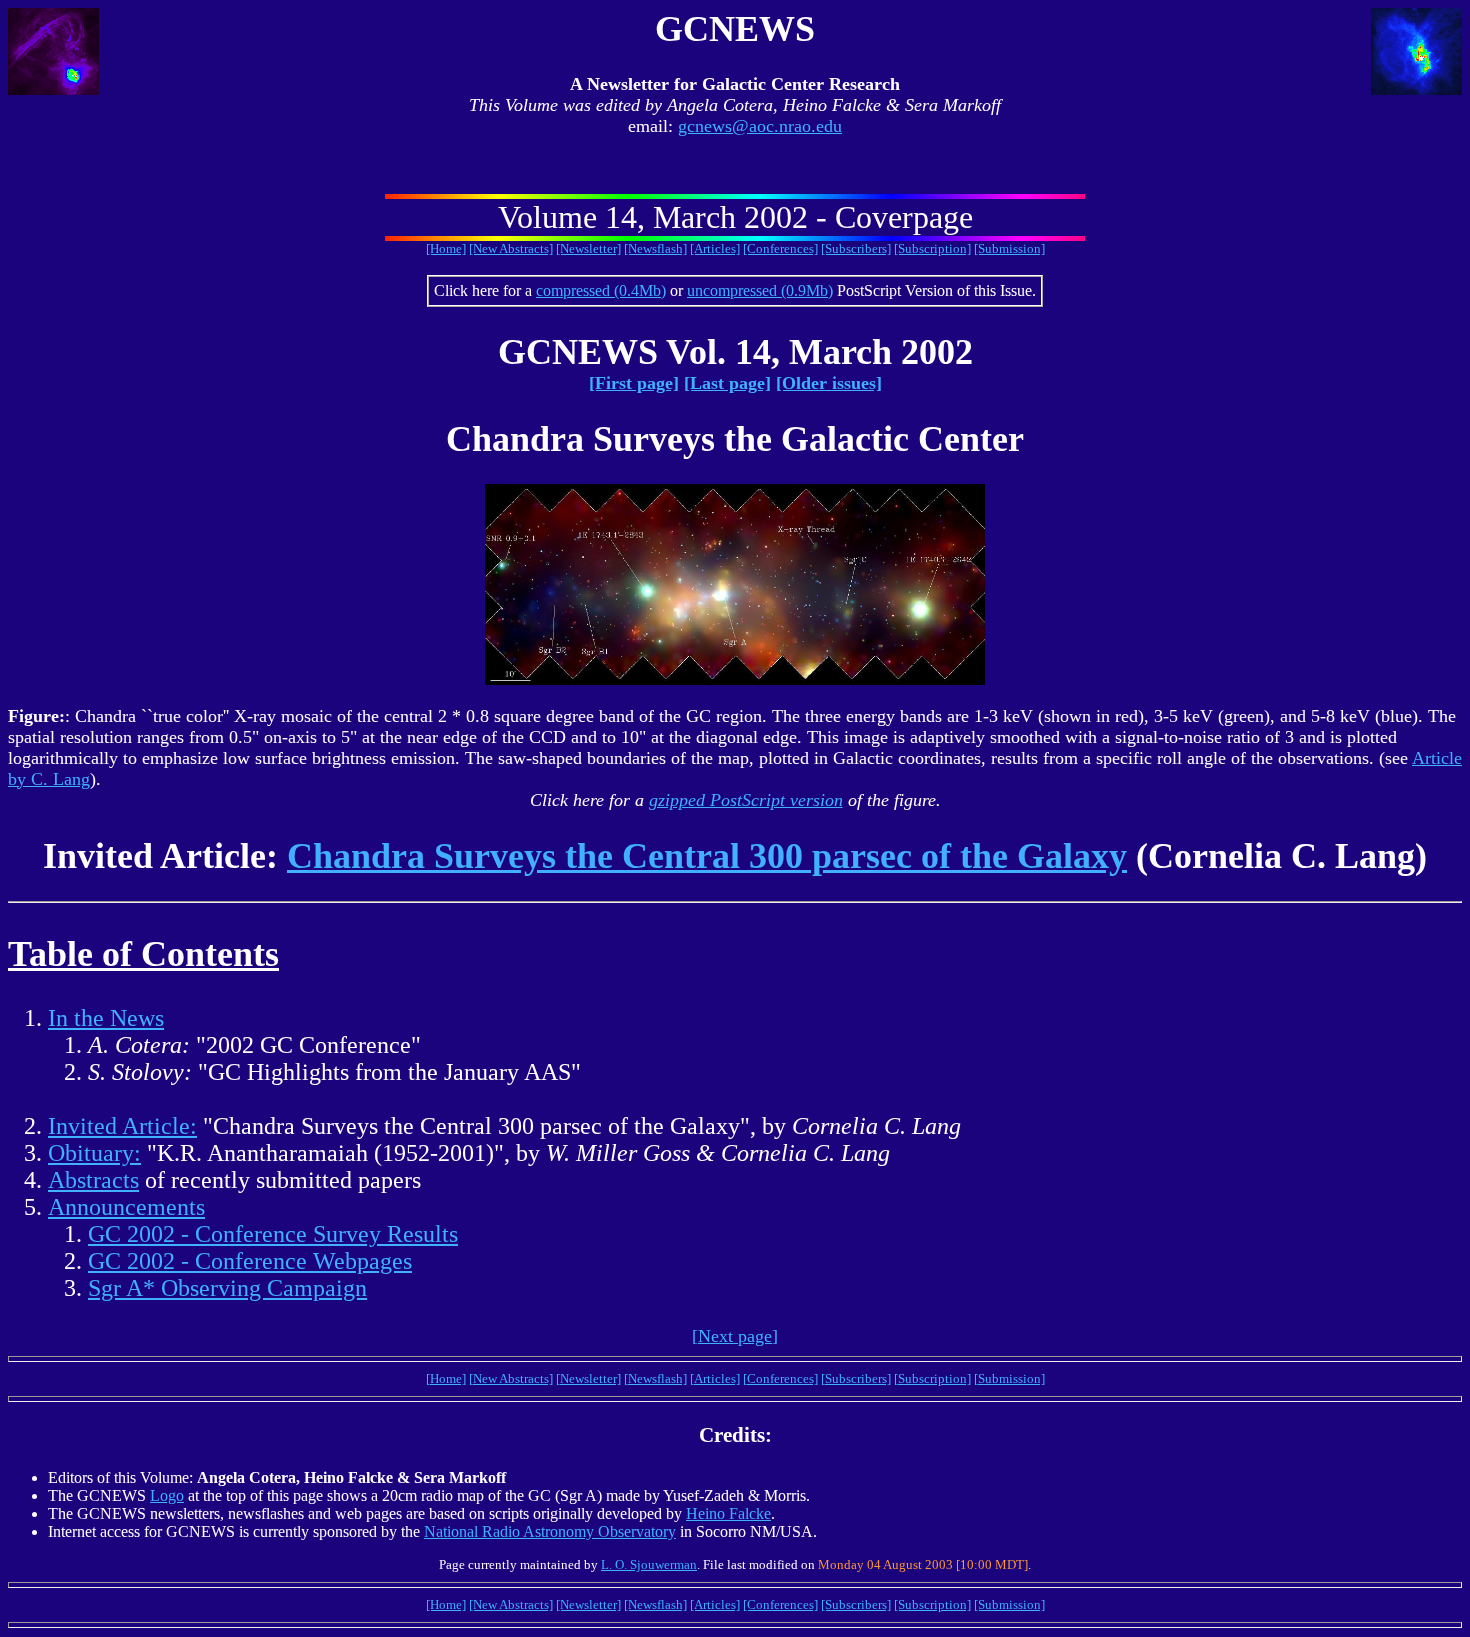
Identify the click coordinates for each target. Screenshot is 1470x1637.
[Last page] (727, 383)
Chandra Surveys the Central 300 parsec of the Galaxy (707, 856)
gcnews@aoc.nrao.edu (760, 126)
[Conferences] (780, 248)
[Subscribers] (856, 248)
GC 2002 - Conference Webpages (250, 1261)
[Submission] (1009, 248)
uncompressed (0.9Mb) (760, 290)
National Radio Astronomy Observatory (550, 1531)
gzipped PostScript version (746, 800)
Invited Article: (122, 1126)
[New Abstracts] (511, 248)
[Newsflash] (655, 248)
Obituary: (94, 1153)
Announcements (126, 1207)
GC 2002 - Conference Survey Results (273, 1234)
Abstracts (93, 1180)
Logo (167, 1495)
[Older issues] (829, 383)
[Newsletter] (588, 248)
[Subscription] (932, 248)
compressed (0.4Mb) (601, 290)
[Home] (446, 248)
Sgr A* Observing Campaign (227, 1288)
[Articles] (715, 248)
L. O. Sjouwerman (649, 1564)
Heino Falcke (728, 1513)
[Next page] (735, 1336)
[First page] (634, 383)
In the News (106, 1018)
